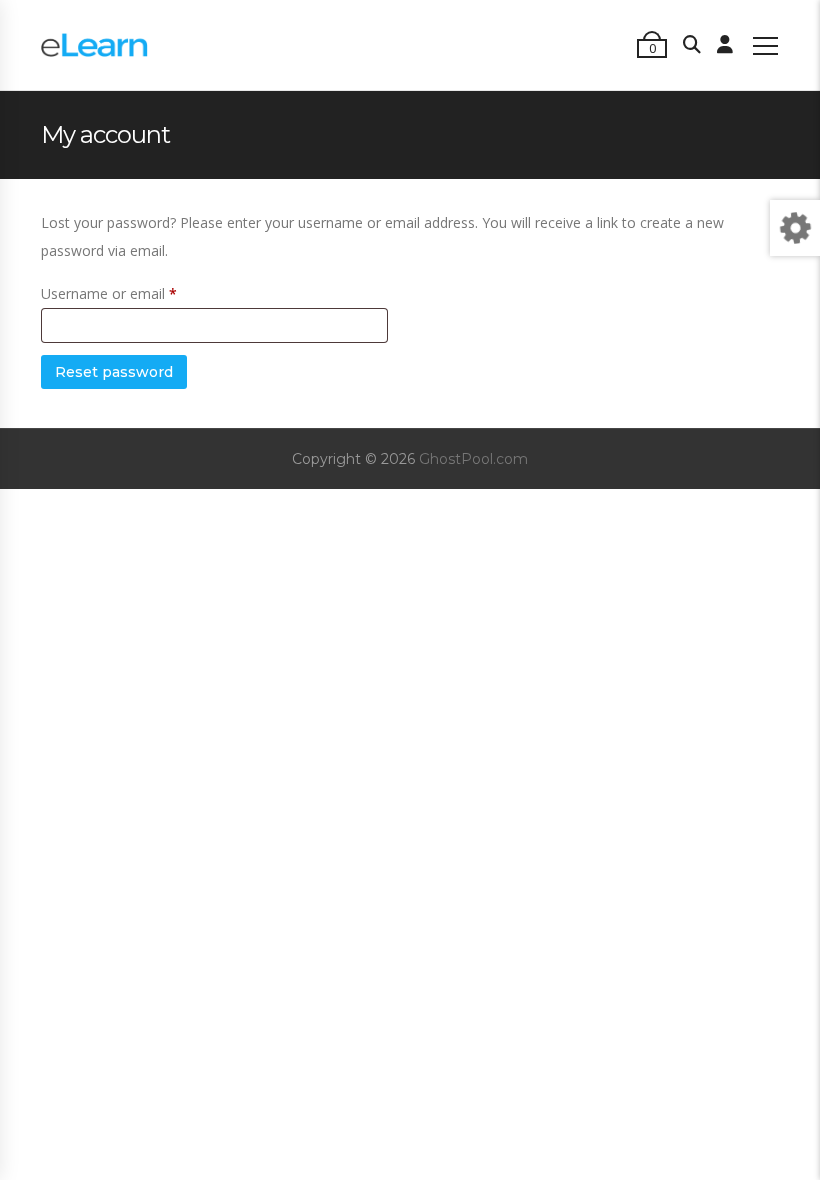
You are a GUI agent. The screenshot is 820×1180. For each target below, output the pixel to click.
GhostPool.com (473, 459)
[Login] (725, 45)
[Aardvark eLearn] (94, 45)
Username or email (109, 293)
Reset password (114, 372)
